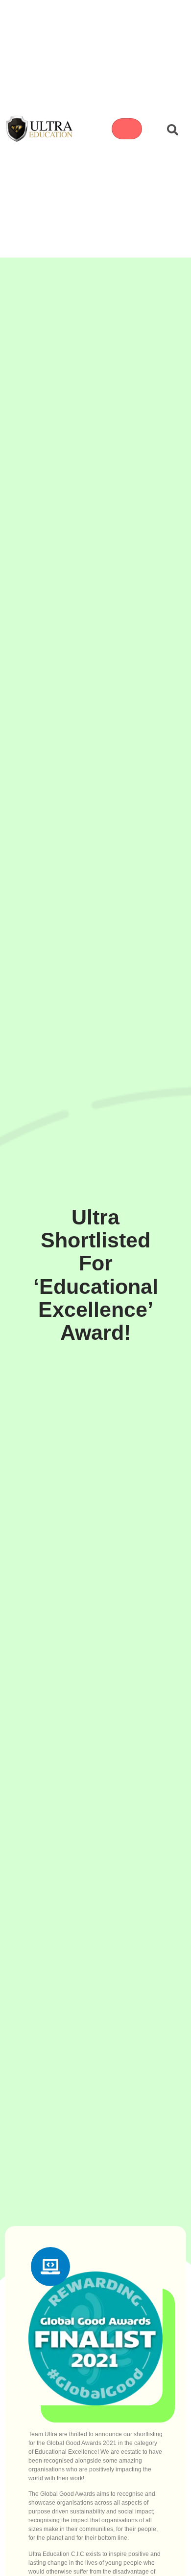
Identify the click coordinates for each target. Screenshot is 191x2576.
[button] (170, 129)
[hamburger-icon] (127, 129)
